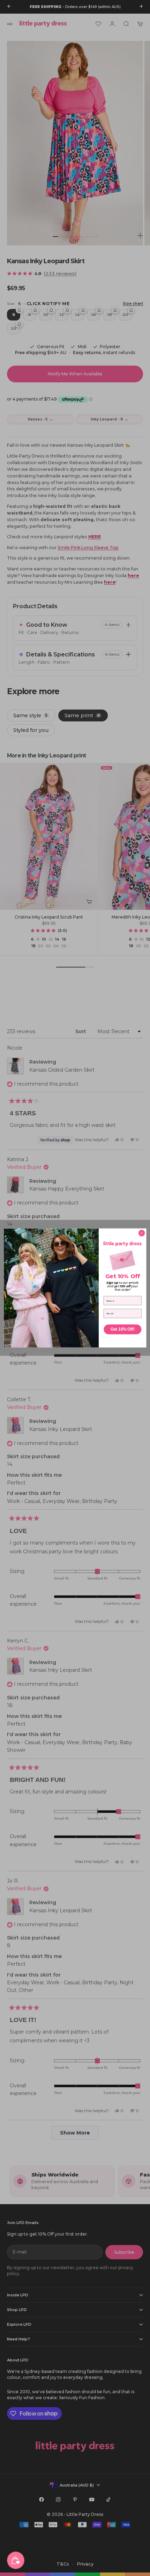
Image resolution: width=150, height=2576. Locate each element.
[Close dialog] (142, 1233)
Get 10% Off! (122, 1329)
